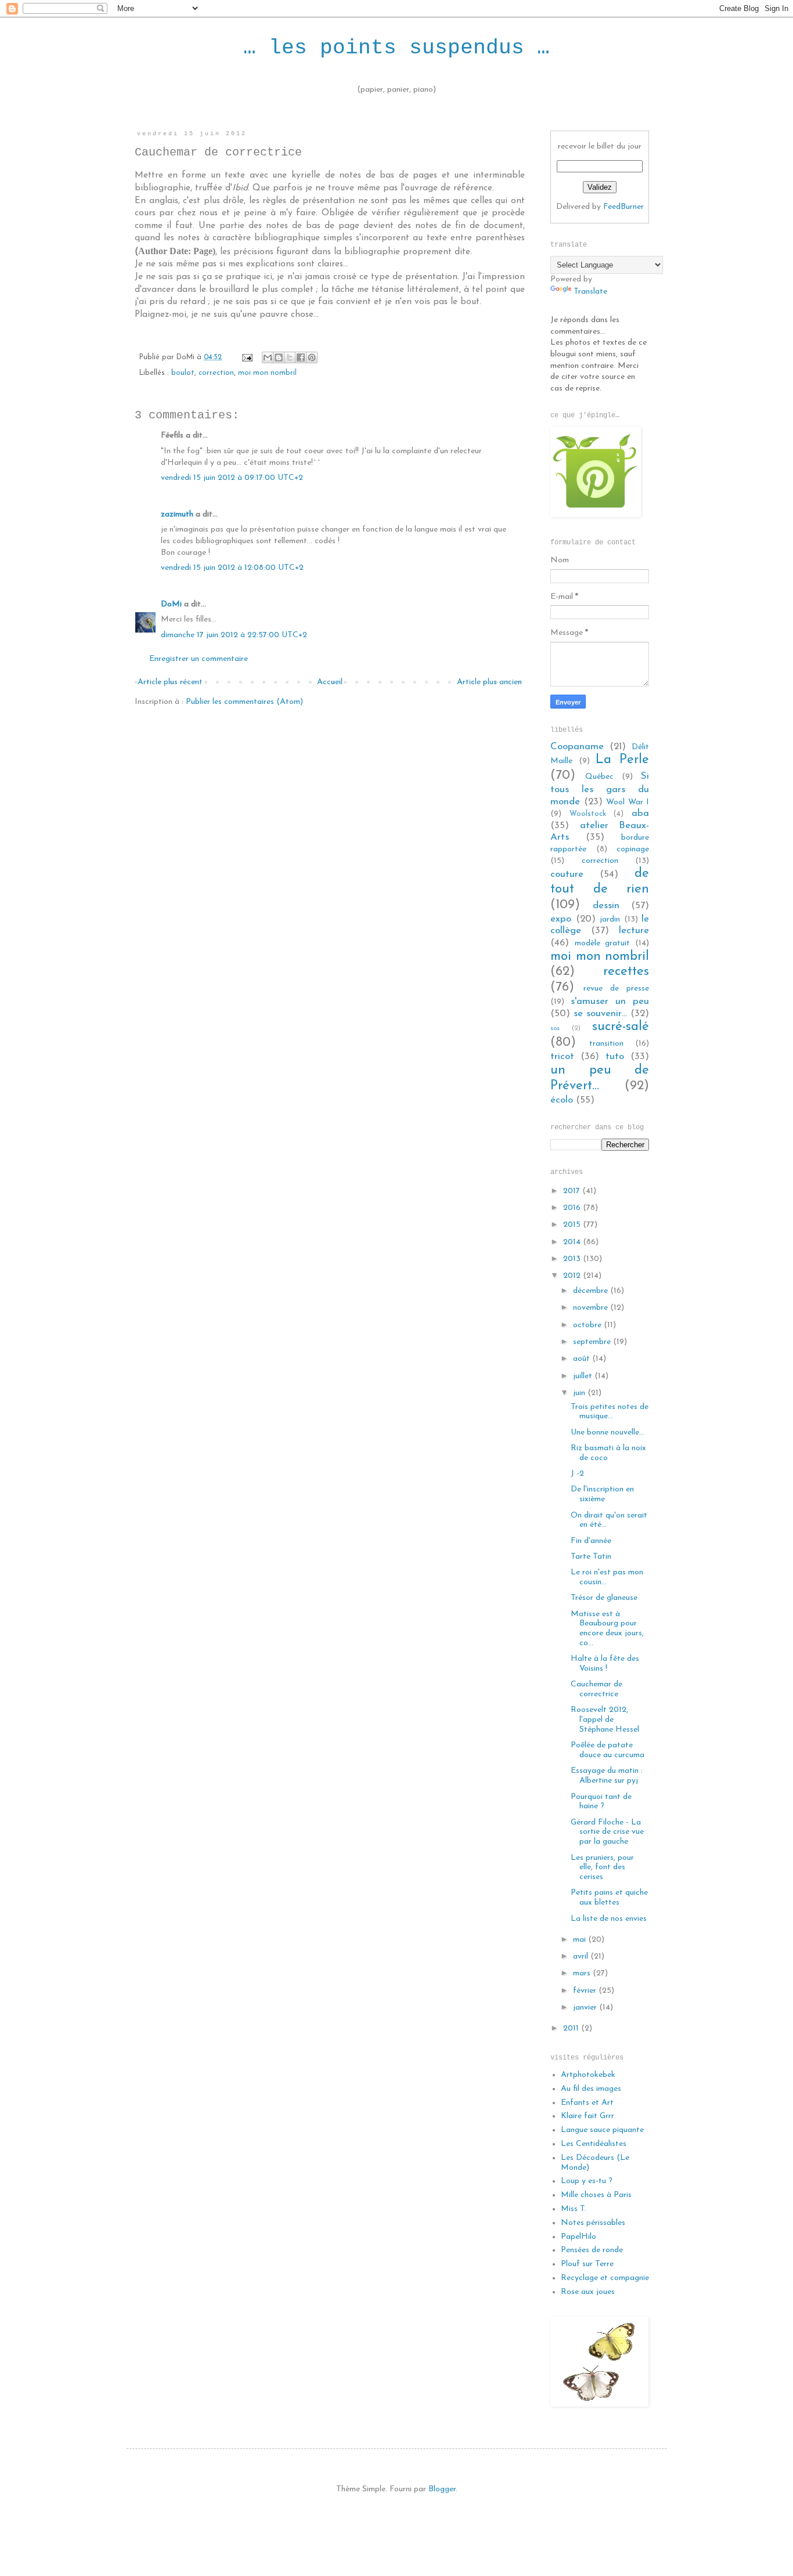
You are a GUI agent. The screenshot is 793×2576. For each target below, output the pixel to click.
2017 (573, 1191)
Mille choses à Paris (596, 2195)
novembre (592, 1308)
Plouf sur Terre (587, 2264)
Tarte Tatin (591, 1557)
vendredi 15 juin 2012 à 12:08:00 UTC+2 (232, 568)
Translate (590, 292)
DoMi (171, 604)
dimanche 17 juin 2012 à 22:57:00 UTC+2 (234, 635)
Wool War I (628, 802)
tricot (562, 1056)
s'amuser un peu (610, 1001)
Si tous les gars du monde (600, 789)
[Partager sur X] (290, 357)
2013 (573, 1259)
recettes (626, 972)
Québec (599, 777)
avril (582, 1957)
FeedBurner (623, 207)
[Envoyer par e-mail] (268, 357)
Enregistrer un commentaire (199, 659)
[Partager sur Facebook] (301, 357)
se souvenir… (600, 1014)
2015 (573, 1225)
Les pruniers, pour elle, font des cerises (602, 1868)
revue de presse (616, 989)
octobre (588, 1325)
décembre (592, 1291)
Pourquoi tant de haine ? (601, 1802)
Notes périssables (593, 2223)
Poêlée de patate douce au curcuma (608, 1750)
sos (555, 1029)
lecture (634, 931)
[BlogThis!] (279, 357)
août (583, 1359)
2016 (573, 1208)
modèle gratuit (603, 943)
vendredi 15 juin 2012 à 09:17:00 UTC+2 (232, 478)
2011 (572, 2028)
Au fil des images (591, 2089)
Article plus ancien (489, 682)
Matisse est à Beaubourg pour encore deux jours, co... (607, 1629)
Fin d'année (591, 1541)
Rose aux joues (588, 2292)
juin (580, 1393)
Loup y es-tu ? (587, 2181)
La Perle (622, 760)
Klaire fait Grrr (587, 2116)
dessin (606, 906)
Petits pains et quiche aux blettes (609, 1898)
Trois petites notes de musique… (610, 1412)
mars (583, 1973)
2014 (573, 1242)
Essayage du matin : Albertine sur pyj (607, 1776)
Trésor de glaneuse (604, 1598)
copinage (633, 849)
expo (561, 919)
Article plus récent (170, 682)
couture (567, 874)
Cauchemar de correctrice (596, 1689)
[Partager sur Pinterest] (312, 357)
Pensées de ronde (592, 2250)
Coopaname (577, 747)
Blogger (442, 2489)
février (586, 1991)
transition (606, 1044)
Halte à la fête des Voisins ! (605, 1664)
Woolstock (588, 814)
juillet (584, 1376)
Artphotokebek (588, 2075)
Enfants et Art (587, 2103)
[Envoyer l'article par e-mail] (247, 357)
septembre (593, 1342)
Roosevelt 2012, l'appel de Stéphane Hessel (605, 1720)
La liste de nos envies (609, 1919)
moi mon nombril (267, 373)
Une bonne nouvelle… (608, 1432)
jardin (610, 920)
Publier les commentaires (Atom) (244, 702)
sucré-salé (621, 1027)
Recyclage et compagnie (605, 2278)
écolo (562, 1100)
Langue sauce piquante (602, 2130)
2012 (573, 1276)
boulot (183, 373)
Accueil (330, 682)
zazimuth (177, 514)
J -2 (577, 1474)
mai (581, 1940)
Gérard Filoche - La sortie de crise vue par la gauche (607, 1832)
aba (640, 813)
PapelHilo (578, 2237)
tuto (615, 1056)
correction (216, 373)
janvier (586, 2008)
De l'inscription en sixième (602, 1494)
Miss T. (574, 2209)
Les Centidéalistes (594, 2144)
